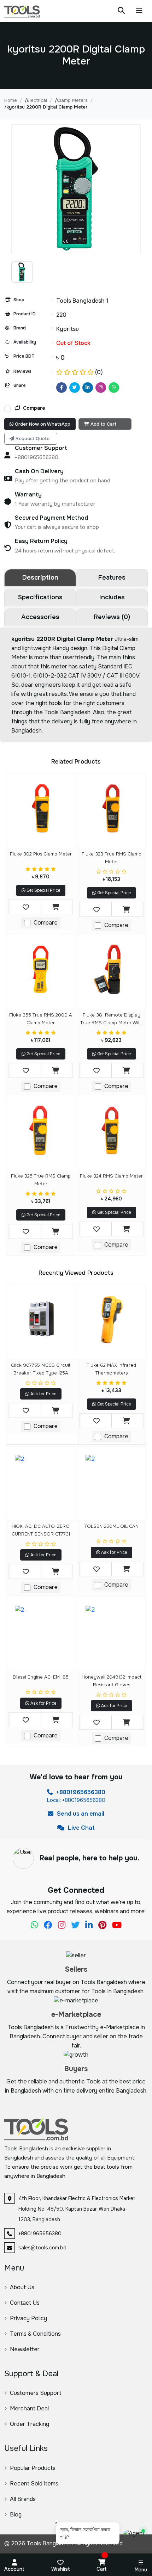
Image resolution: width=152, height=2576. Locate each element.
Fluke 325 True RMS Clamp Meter (41, 1180)
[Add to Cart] (55, 907)
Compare (33, 408)
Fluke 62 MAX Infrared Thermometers (111, 1369)
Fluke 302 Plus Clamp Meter (41, 854)
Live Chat (81, 1828)
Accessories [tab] (40, 617)
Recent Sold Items (34, 2484)
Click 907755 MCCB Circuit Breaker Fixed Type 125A (41, 1369)
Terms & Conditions (35, 2334)
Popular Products (33, 2468)
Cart (102, 2569)
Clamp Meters (72, 100)
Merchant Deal (29, 2408)
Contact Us (25, 2303)
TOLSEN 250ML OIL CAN (112, 1526)
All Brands (23, 2499)
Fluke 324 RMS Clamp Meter (111, 1176)
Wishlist (61, 2569)
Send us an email (80, 1814)
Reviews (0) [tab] (112, 617)
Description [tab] (40, 577)
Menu (141, 2570)
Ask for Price (43, 1394)
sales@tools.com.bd (42, 2248)
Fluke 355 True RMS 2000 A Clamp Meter (41, 1019)
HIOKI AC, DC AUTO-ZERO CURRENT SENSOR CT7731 (41, 1530)
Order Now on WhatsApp (42, 424)
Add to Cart (104, 424)
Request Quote (33, 438)
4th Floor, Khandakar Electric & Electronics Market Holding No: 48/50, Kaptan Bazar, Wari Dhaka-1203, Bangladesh (77, 2209)
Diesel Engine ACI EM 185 (41, 1677)
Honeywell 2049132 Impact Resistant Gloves (112, 1681)
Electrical (37, 100)
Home (11, 100)
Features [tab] (112, 577)
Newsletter (25, 2349)
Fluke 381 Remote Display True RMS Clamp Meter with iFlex (111, 1020)
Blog (16, 2515)
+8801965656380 (80, 1792)
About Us (22, 2287)
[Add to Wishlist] (26, 907)
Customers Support (36, 2393)
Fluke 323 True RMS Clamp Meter (112, 858)
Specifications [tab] (40, 597)
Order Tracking (30, 2424)
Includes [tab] (112, 597)
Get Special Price (43, 890)
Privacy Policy (28, 2318)
